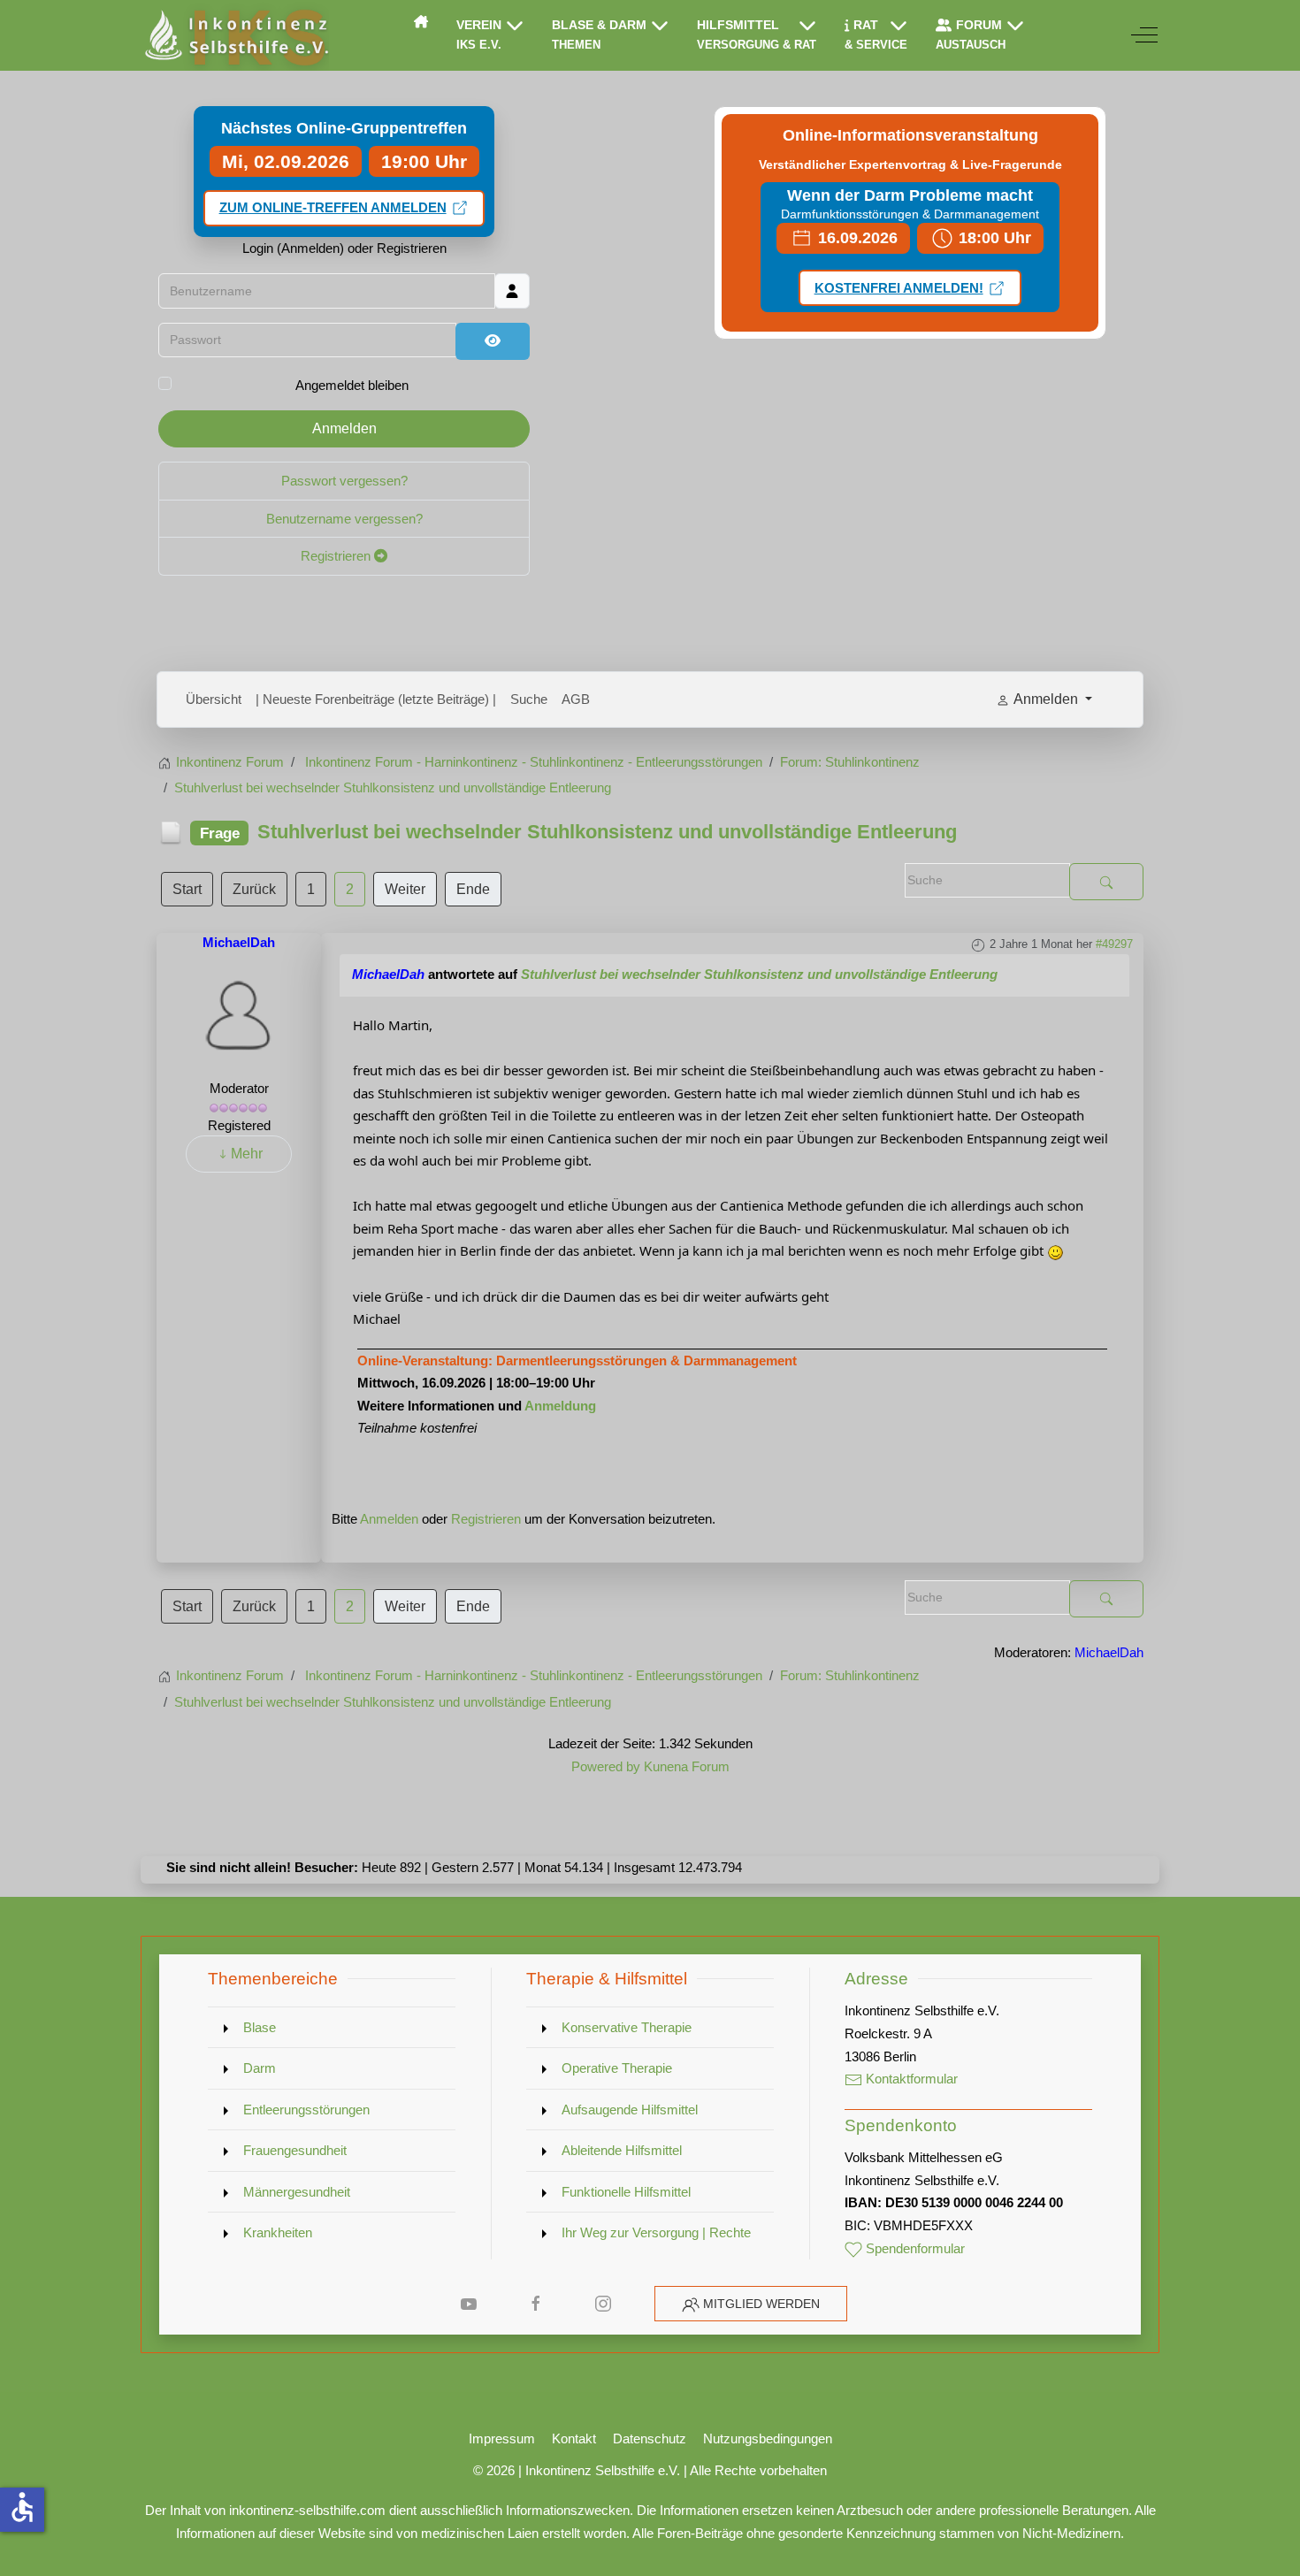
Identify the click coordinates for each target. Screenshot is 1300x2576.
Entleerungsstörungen (306, 2110)
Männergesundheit (297, 2192)
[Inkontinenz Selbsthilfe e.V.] (235, 35)
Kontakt (574, 2438)
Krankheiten (278, 2232)
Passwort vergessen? (344, 481)
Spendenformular (914, 2248)
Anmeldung (560, 1406)
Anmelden (344, 428)
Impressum (502, 2438)
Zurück (254, 889)
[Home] (421, 21)
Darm (260, 2068)
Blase (260, 2027)
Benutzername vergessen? (344, 519)
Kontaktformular (910, 2079)
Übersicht (214, 699)
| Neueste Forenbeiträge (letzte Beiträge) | (376, 699)
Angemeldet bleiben (352, 385)
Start (187, 889)
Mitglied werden (761, 2304)
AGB (576, 699)
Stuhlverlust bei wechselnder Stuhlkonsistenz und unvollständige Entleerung (759, 974)
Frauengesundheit (295, 2150)
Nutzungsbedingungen (768, 2438)
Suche (529, 699)
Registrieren (337, 556)
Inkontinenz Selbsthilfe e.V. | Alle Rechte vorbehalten (676, 2470)
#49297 (1114, 944)
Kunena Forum (687, 1766)
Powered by (606, 1766)
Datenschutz (650, 2438)
